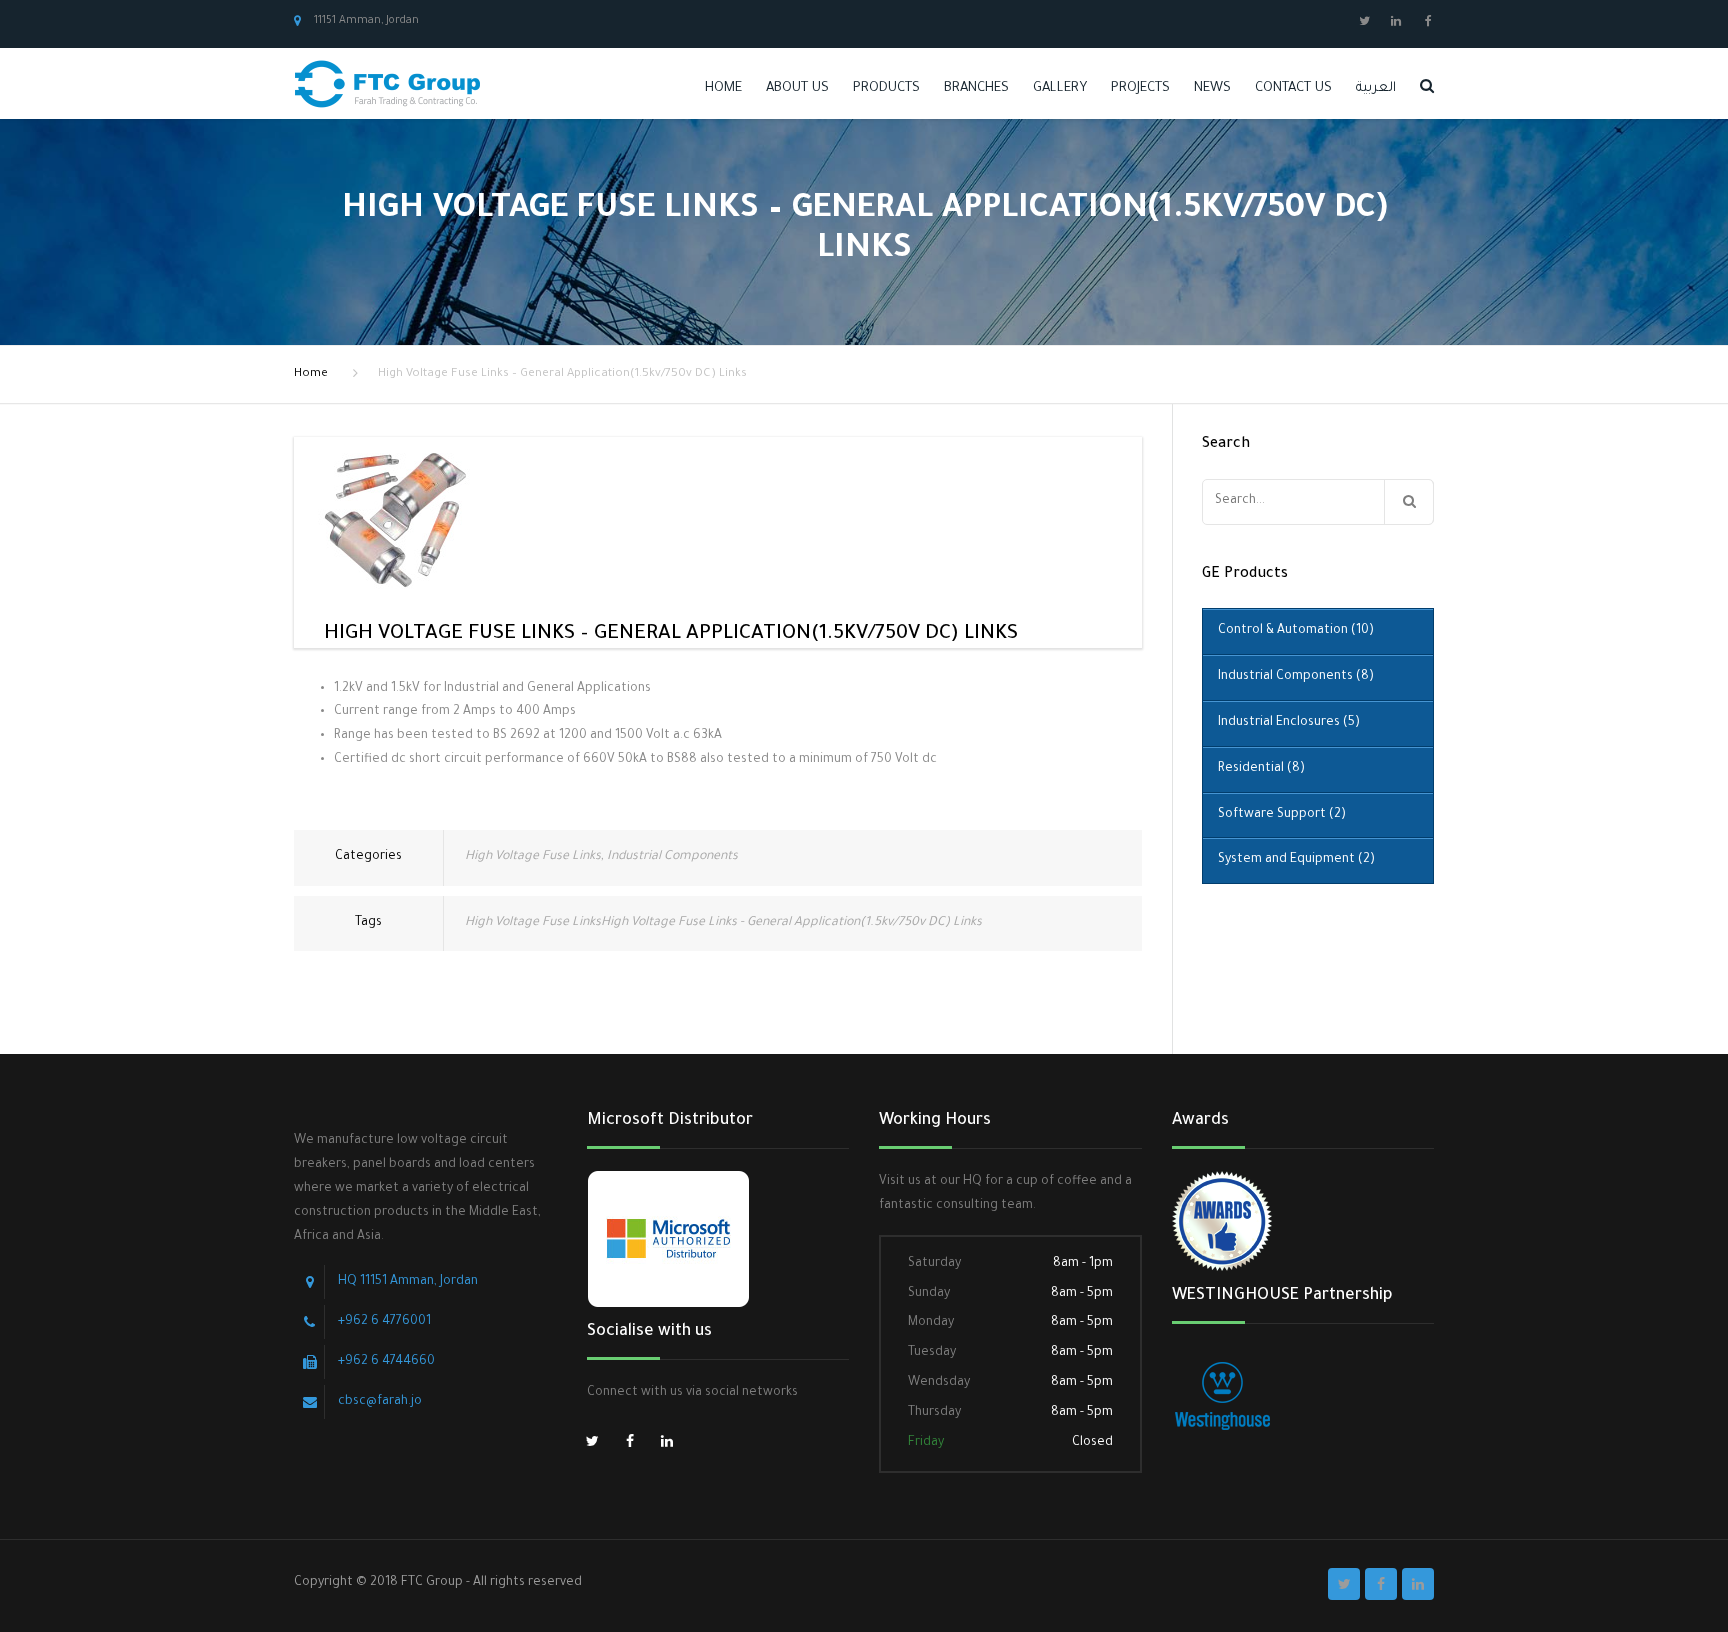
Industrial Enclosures (1289, 723)
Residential (1261, 769)
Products (886, 88)
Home (723, 88)
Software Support (1282, 815)
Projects (1140, 88)
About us (797, 88)
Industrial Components (672, 857)
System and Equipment (1296, 860)
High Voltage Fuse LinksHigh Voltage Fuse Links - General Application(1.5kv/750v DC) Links (723, 923)
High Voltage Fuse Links (533, 857)
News (1212, 88)
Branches (976, 88)
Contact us (1293, 88)
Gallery (1060, 88)
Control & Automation (1296, 631)
